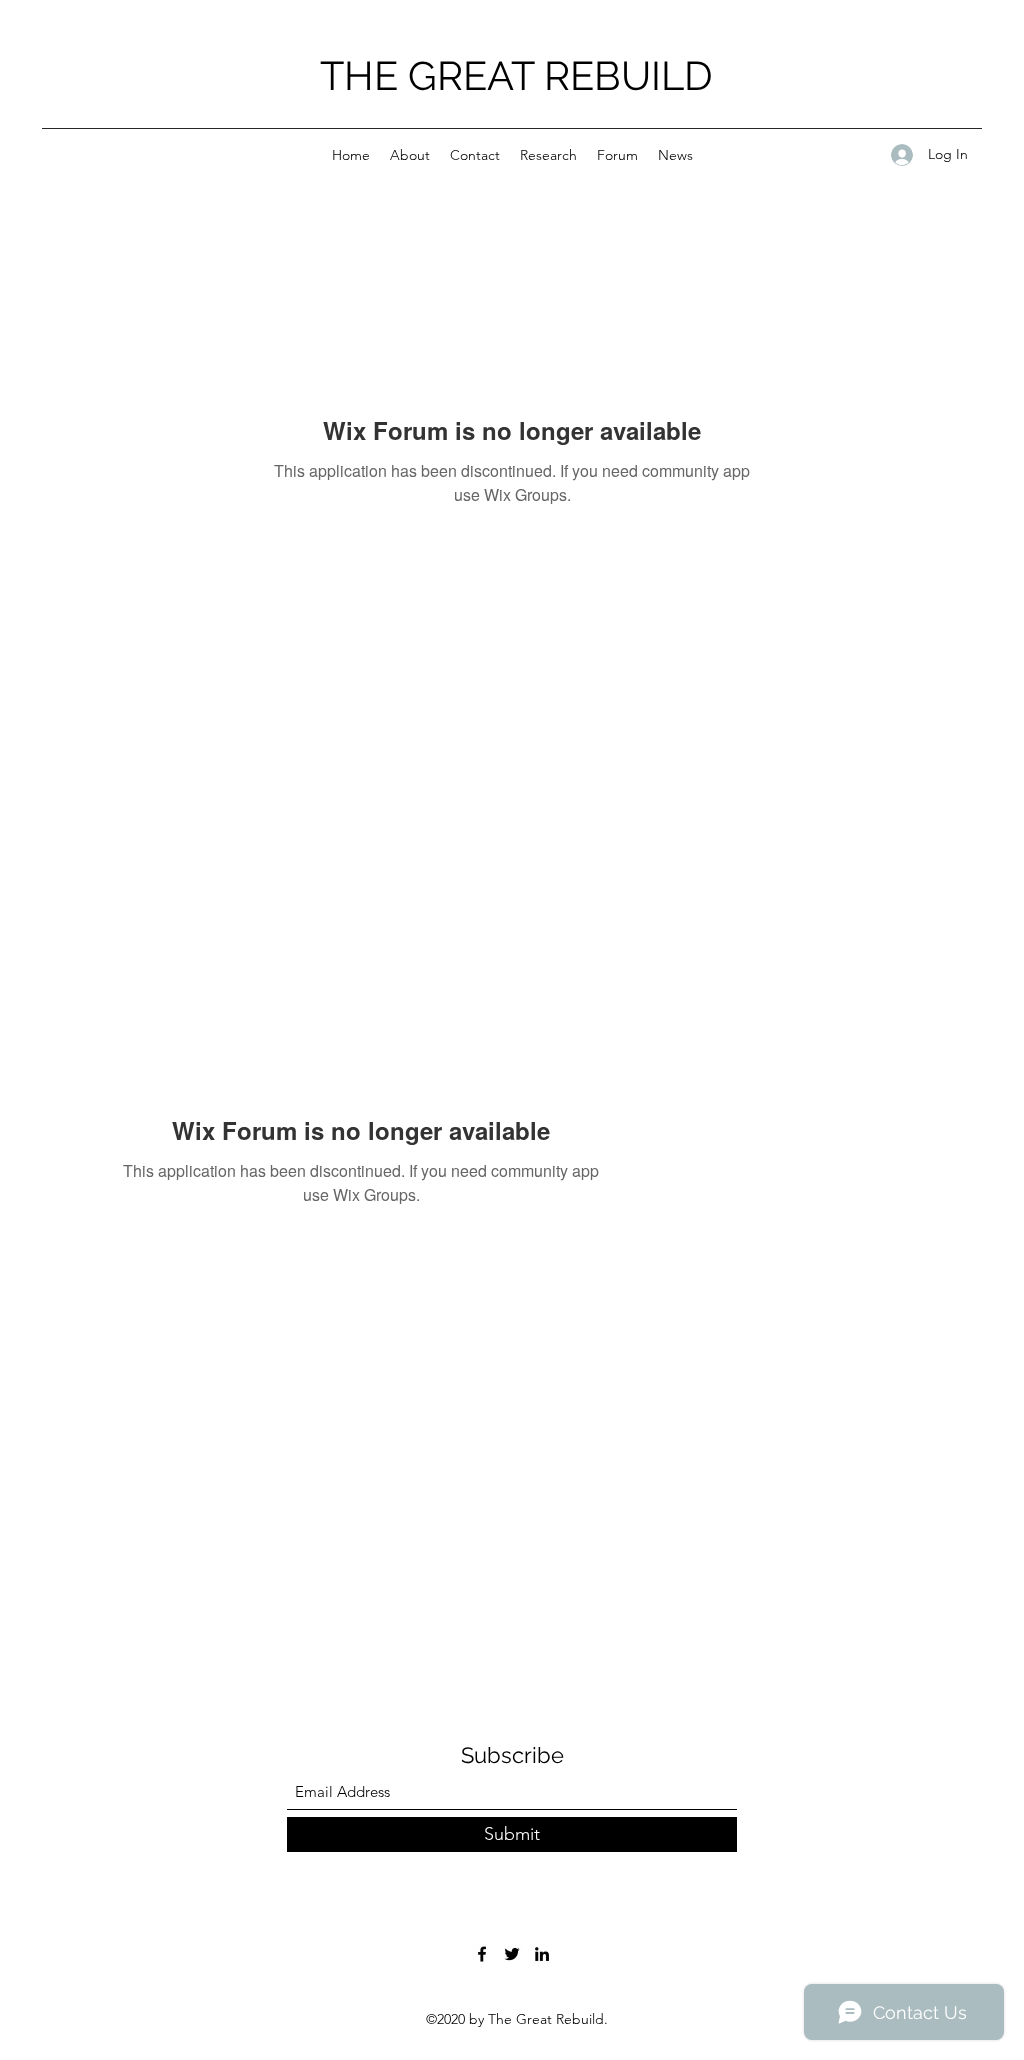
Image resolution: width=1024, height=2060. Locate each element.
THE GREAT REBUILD (516, 75)
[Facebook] (482, 1954)
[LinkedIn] (542, 1954)
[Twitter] (512, 1954)
